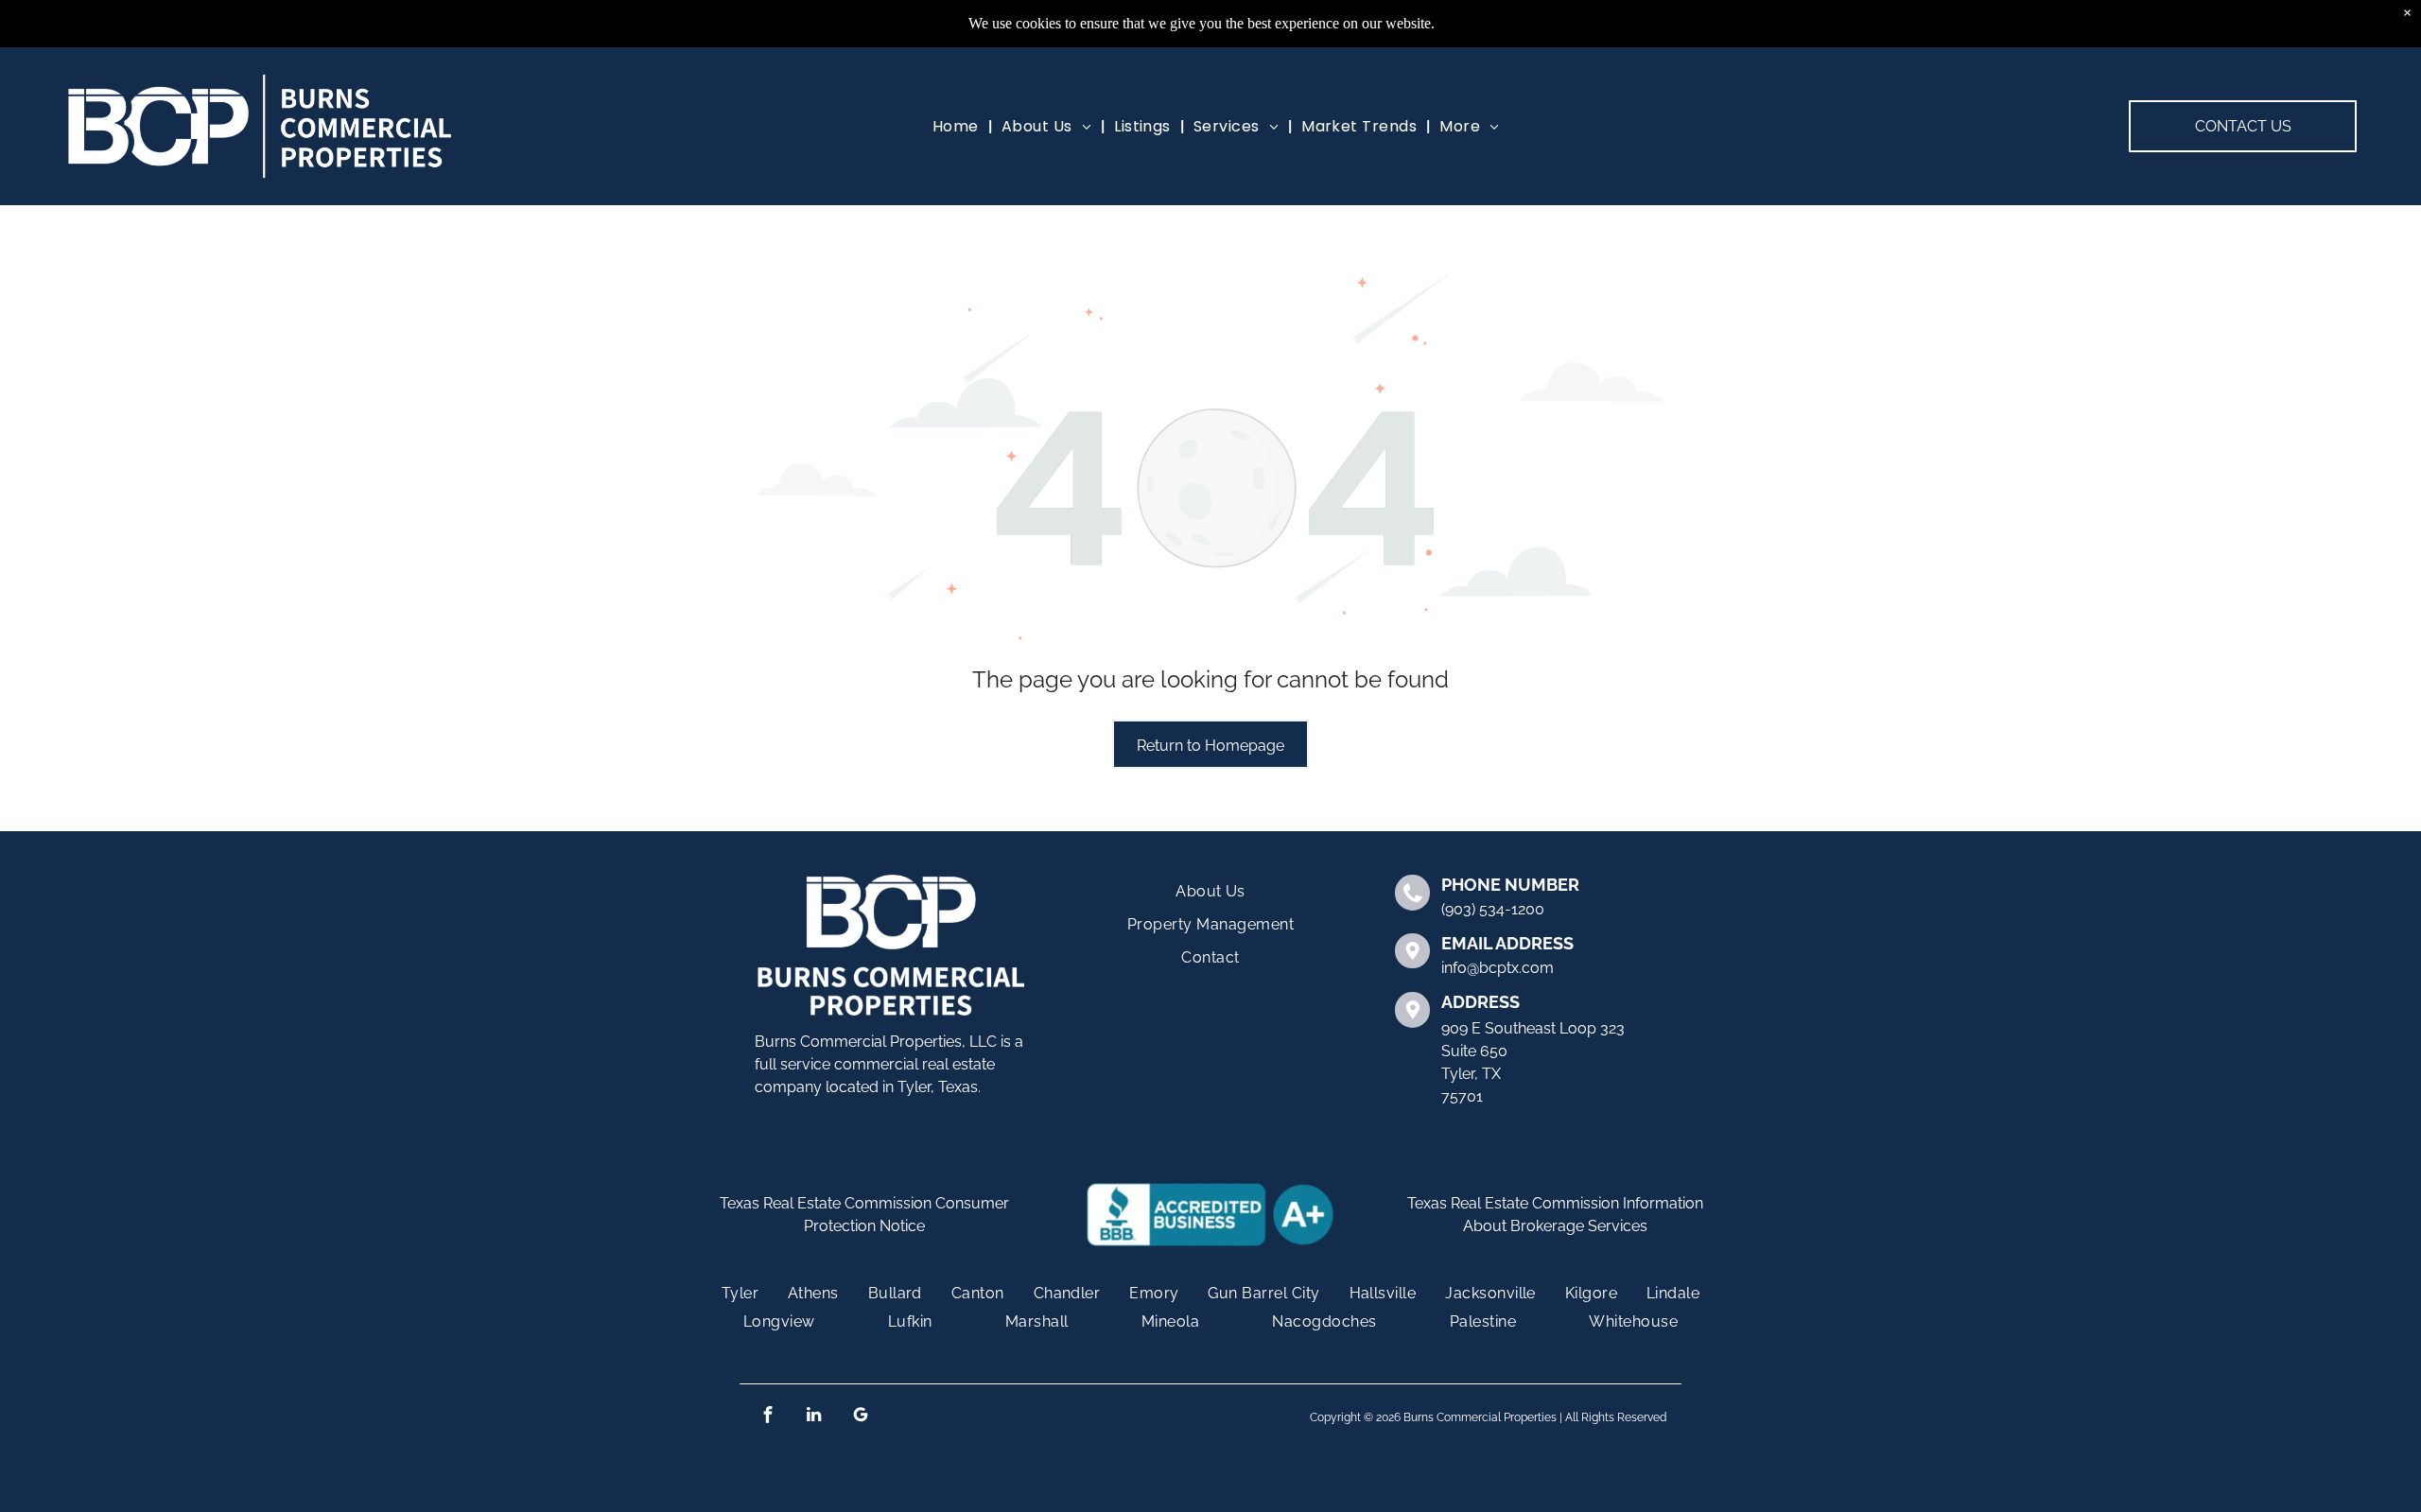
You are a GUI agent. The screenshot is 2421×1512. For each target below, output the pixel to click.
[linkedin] (814, 1417)
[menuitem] (958, 126)
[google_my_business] (860, 1417)
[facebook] (767, 1417)
